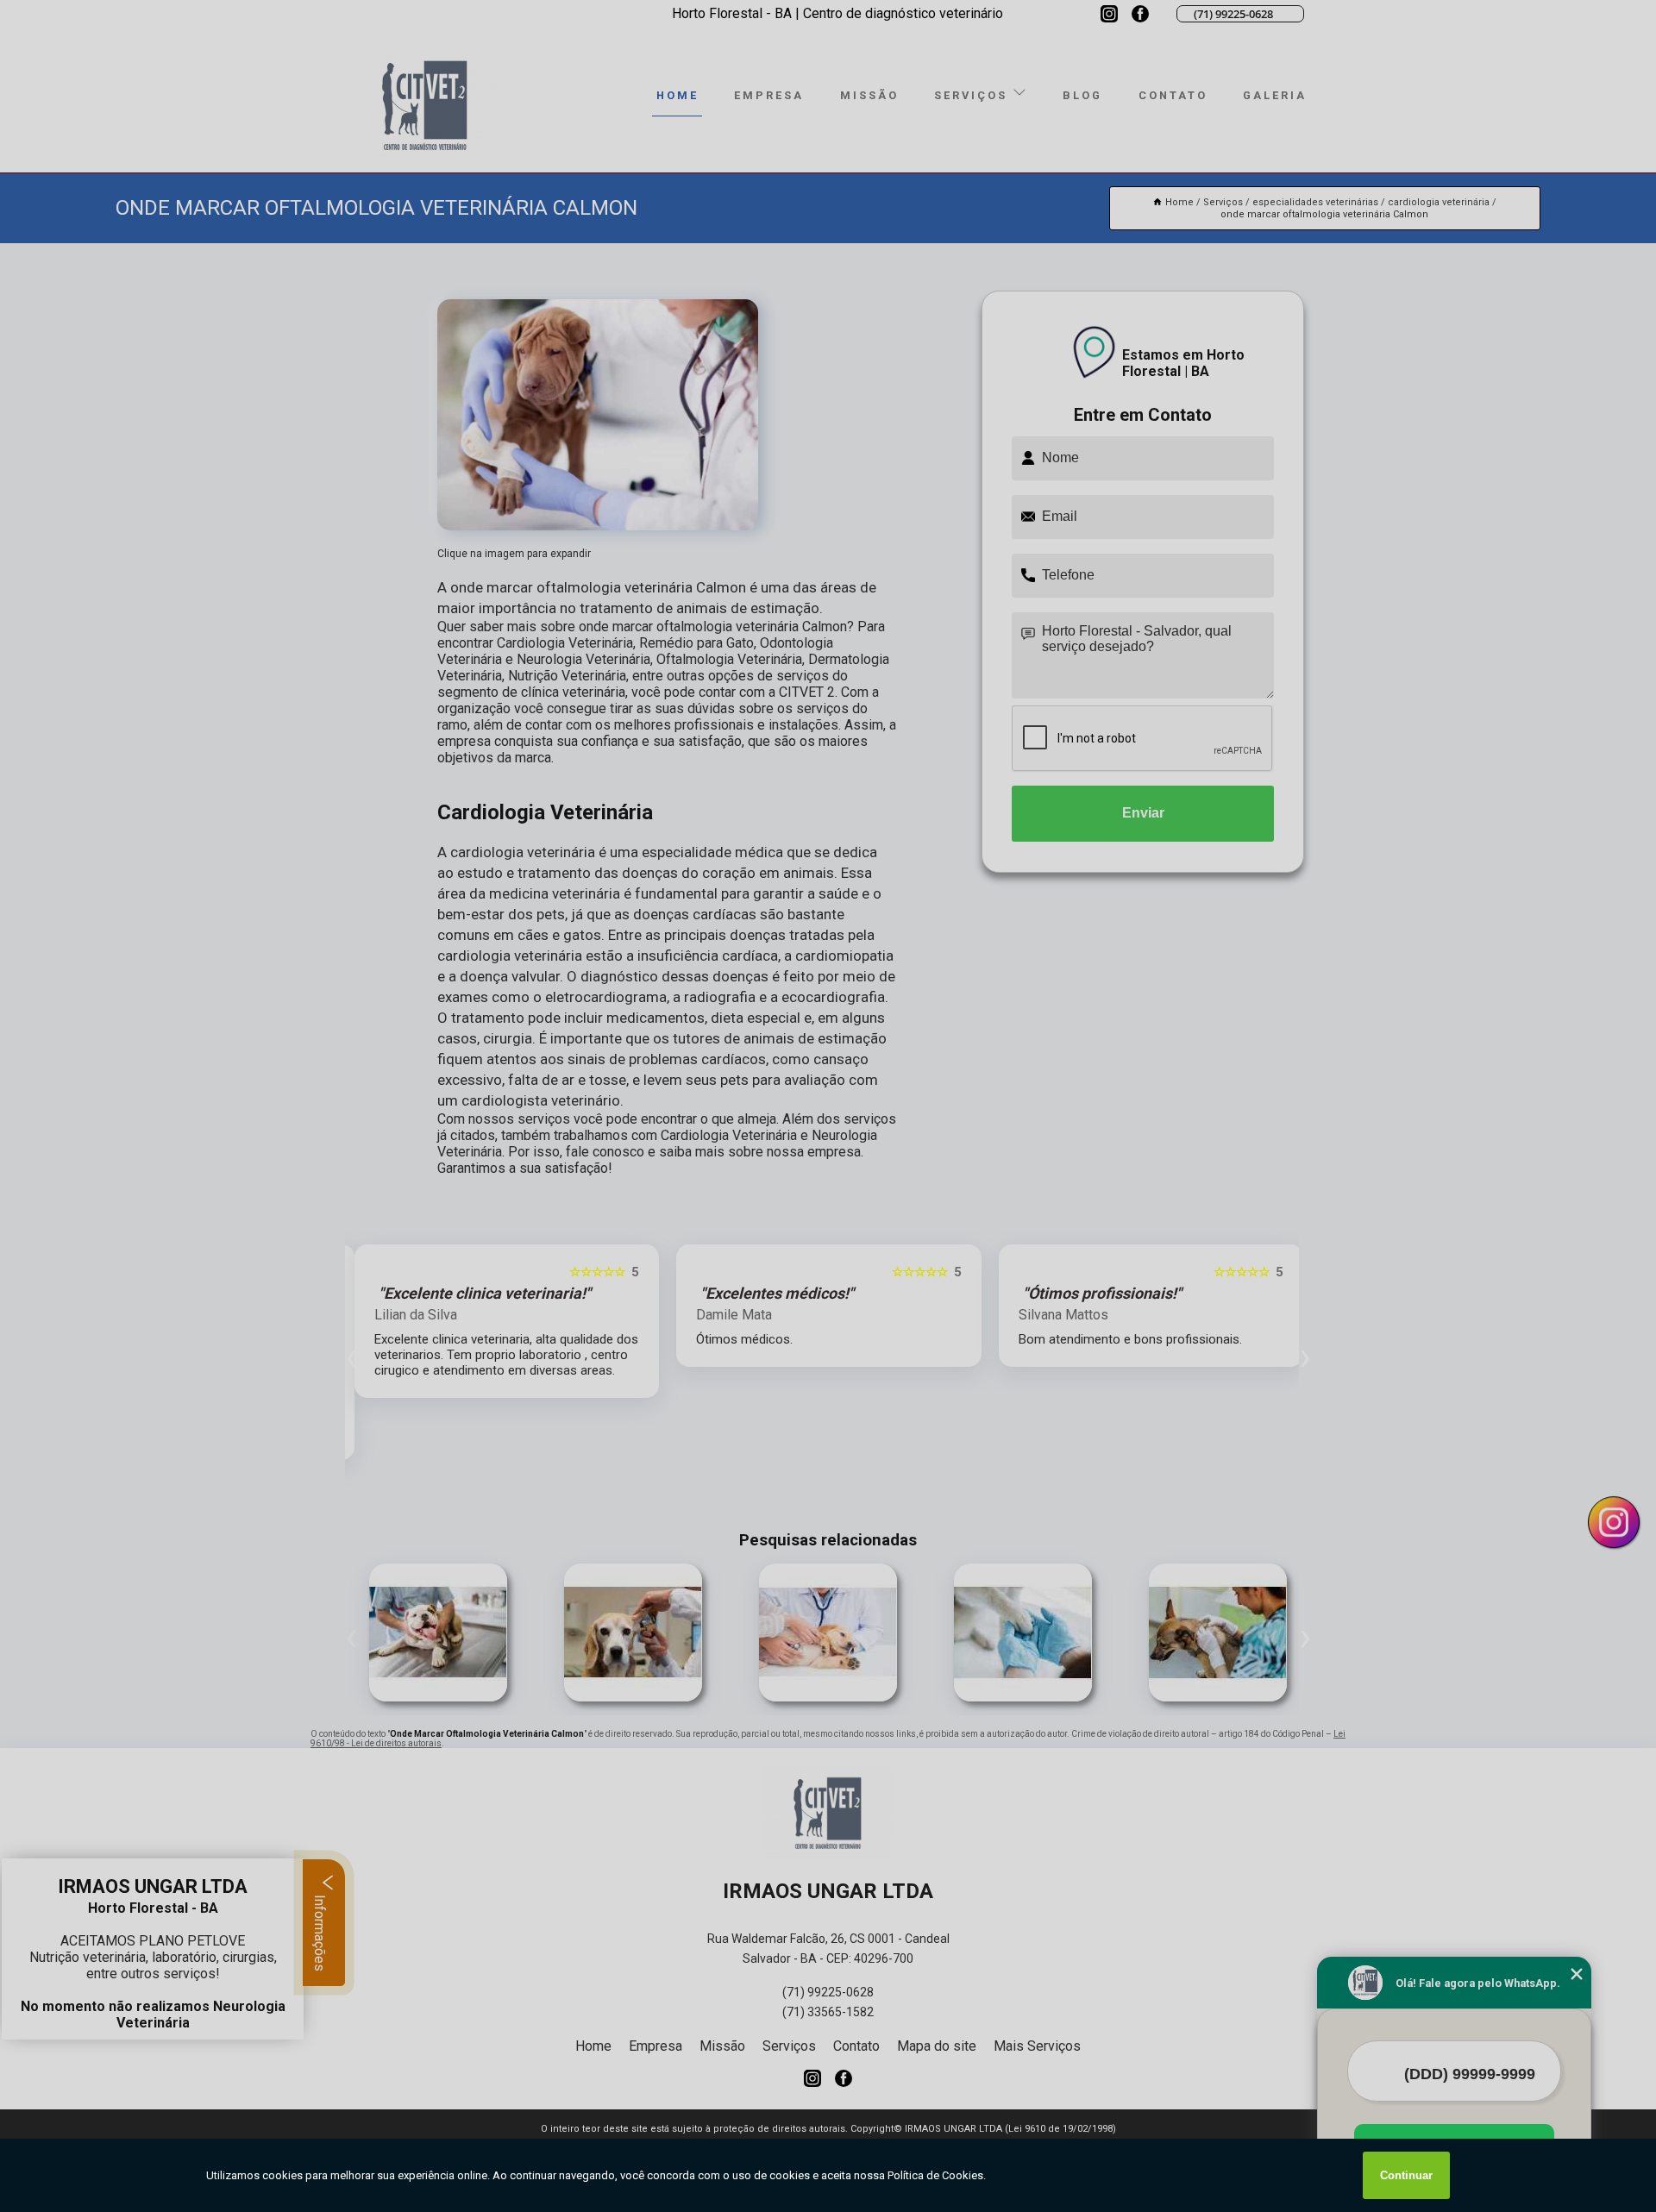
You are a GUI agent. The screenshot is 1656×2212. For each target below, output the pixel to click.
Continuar (1406, 2175)
